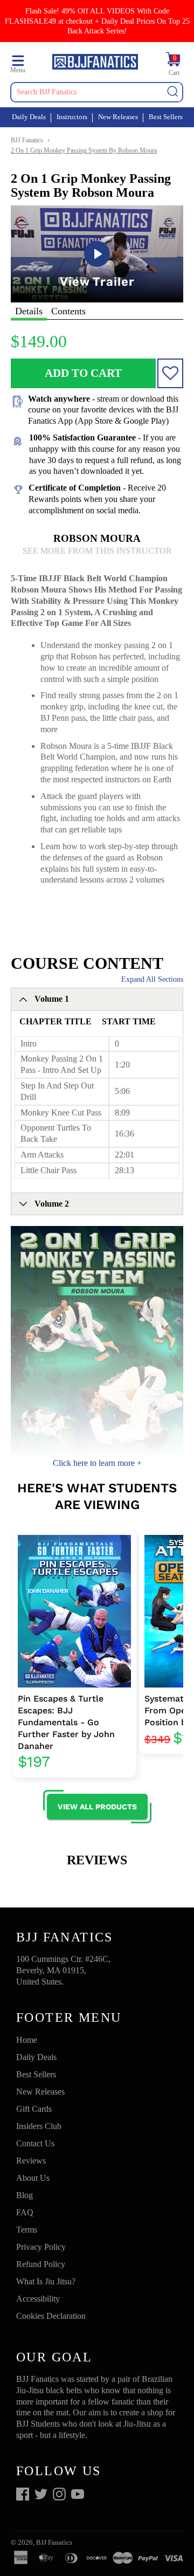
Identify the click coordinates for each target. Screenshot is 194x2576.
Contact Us (35, 2143)
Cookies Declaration (51, 2316)
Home (27, 2040)
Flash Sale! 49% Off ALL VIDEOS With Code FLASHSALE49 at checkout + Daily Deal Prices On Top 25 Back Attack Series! (97, 21)
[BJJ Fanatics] (95, 63)
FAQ (25, 2212)
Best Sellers (166, 117)
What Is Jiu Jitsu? (46, 2281)
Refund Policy (41, 2264)
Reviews (31, 2161)
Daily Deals (29, 117)
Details (29, 311)
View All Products (97, 1807)
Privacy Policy (41, 2247)
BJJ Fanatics (27, 140)
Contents (68, 311)
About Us (33, 2178)
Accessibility (38, 2299)
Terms (27, 2230)
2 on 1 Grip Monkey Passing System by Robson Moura (84, 150)
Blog (25, 2195)
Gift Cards (34, 2109)
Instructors (72, 117)
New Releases (118, 117)
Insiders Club (39, 2126)
